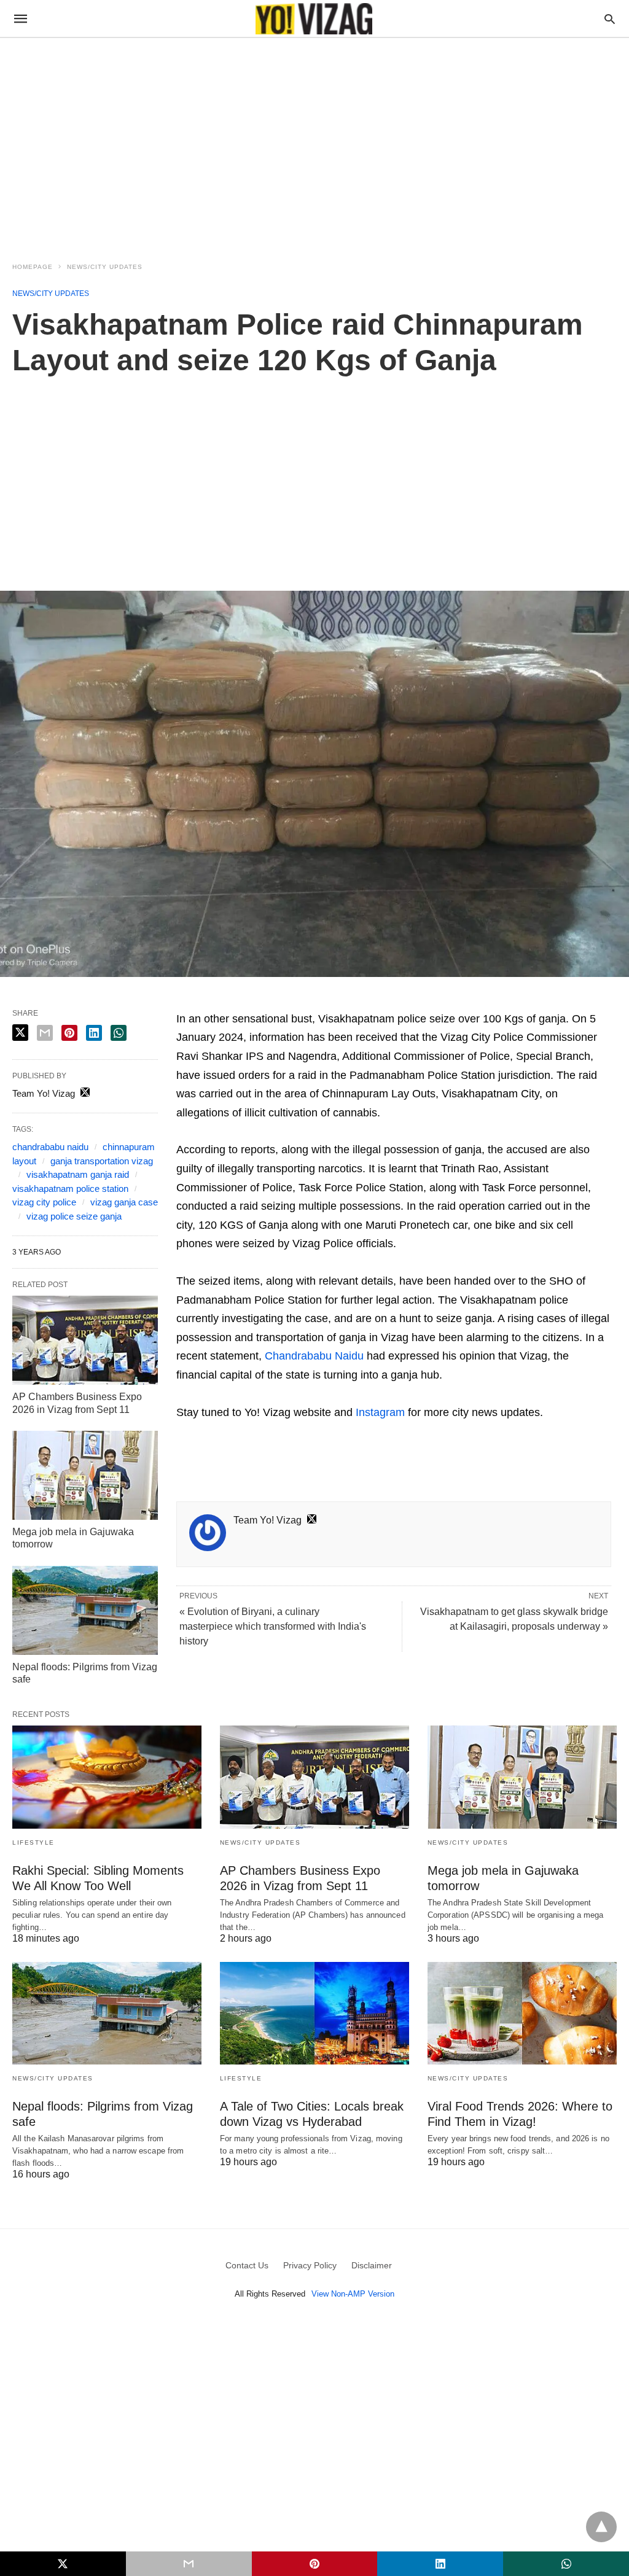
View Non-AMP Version (353, 2294)
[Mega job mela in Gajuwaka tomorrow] (85, 1475)
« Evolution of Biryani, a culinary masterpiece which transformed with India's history (273, 1626)
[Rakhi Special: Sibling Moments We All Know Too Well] (107, 1777)
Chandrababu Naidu (314, 1356)
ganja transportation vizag (102, 1161)
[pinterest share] (69, 1033)
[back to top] (601, 2527)
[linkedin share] (94, 1033)
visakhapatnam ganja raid (78, 1174)
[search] (610, 19)
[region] (314, 142)
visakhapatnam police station (70, 1189)
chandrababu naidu (50, 1147)
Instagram (380, 1412)
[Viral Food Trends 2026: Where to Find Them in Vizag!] (522, 2013)
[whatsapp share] (119, 1033)
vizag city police (44, 1202)
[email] (189, 2564)
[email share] (45, 1033)
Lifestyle (33, 1843)
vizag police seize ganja (74, 1216)
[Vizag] (314, 19)
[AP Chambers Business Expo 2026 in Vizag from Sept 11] (85, 1340)
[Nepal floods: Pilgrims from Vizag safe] (85, 1610)
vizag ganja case (124, 1202)
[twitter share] (20, 1033)
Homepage (33, 267)
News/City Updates (105, 267)
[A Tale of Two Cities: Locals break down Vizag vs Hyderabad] (314, 2013)
